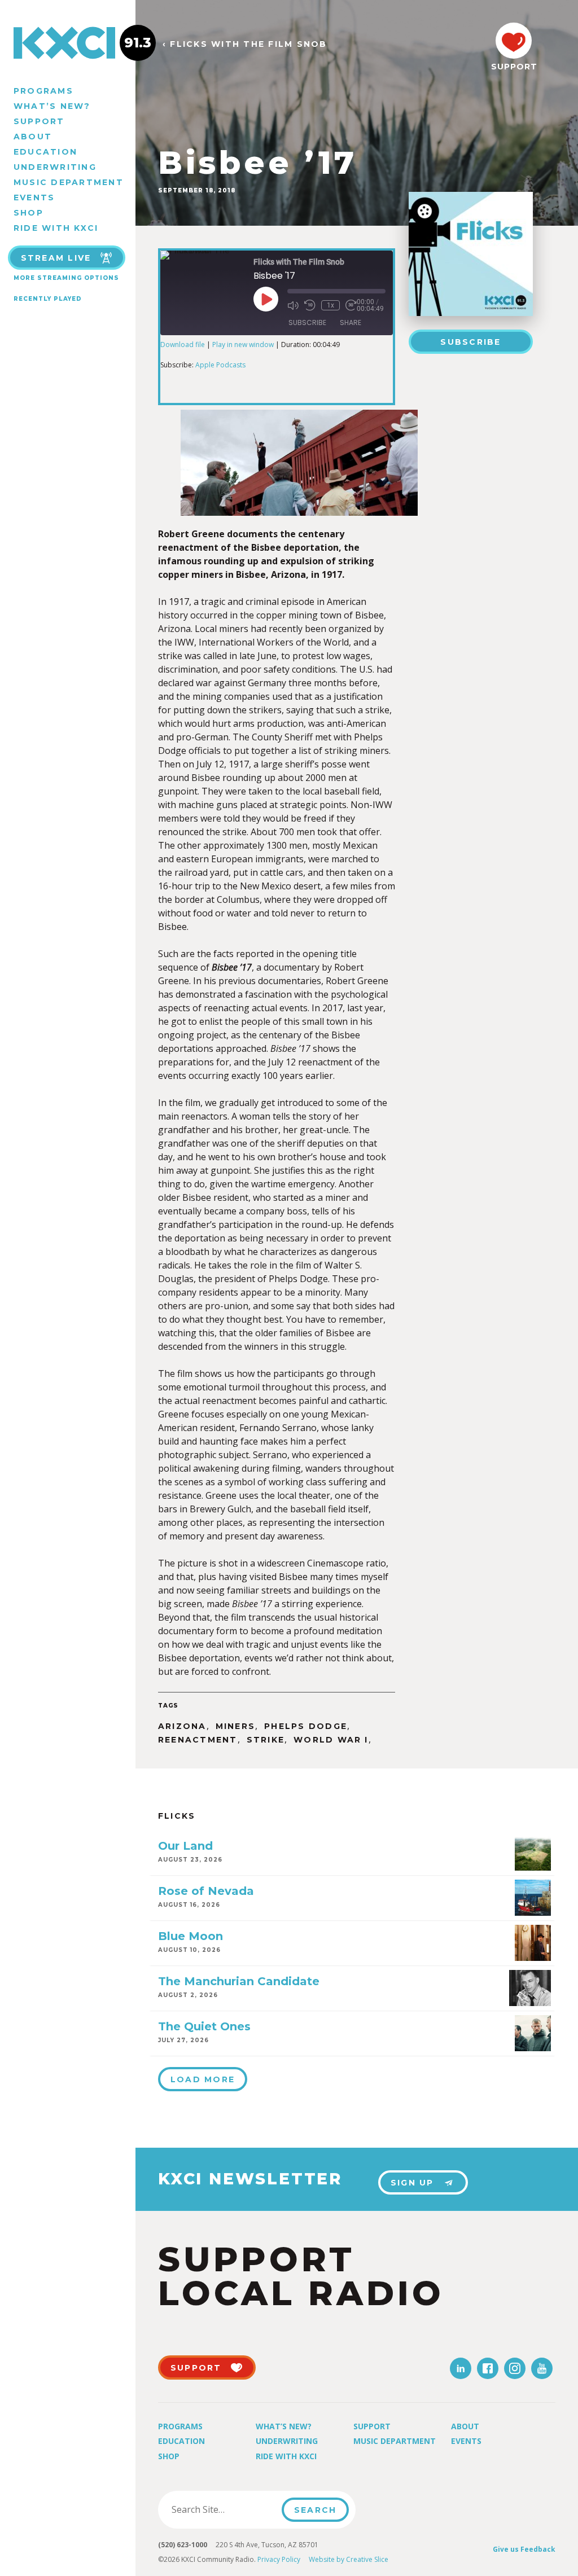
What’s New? (52, 106)
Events (34, 198)
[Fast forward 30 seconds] (351, 305)
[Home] (68, 43)
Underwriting (55, 167)
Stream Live (56, 258)
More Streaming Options (66, 278)
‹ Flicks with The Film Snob (245, 44)
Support (39, 121)
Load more (203, 2079)
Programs (43, 91)
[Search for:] (223, 2509)
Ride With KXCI (56, 228)
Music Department (69, 182)
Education (45, 152)
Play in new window (243, 345)
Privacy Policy (279, 2559)
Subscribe (470, 342)
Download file (183, 345)
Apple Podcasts (220, 365)
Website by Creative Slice (349, 2559)
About (33, 137)
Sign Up (412, 2183)
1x (330, 305)
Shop (29, 213)
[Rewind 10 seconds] (310, 305)
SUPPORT (514, 67)
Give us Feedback (524, 2549)
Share (351, 322)
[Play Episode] (266, 299)
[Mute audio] (293, 305)
